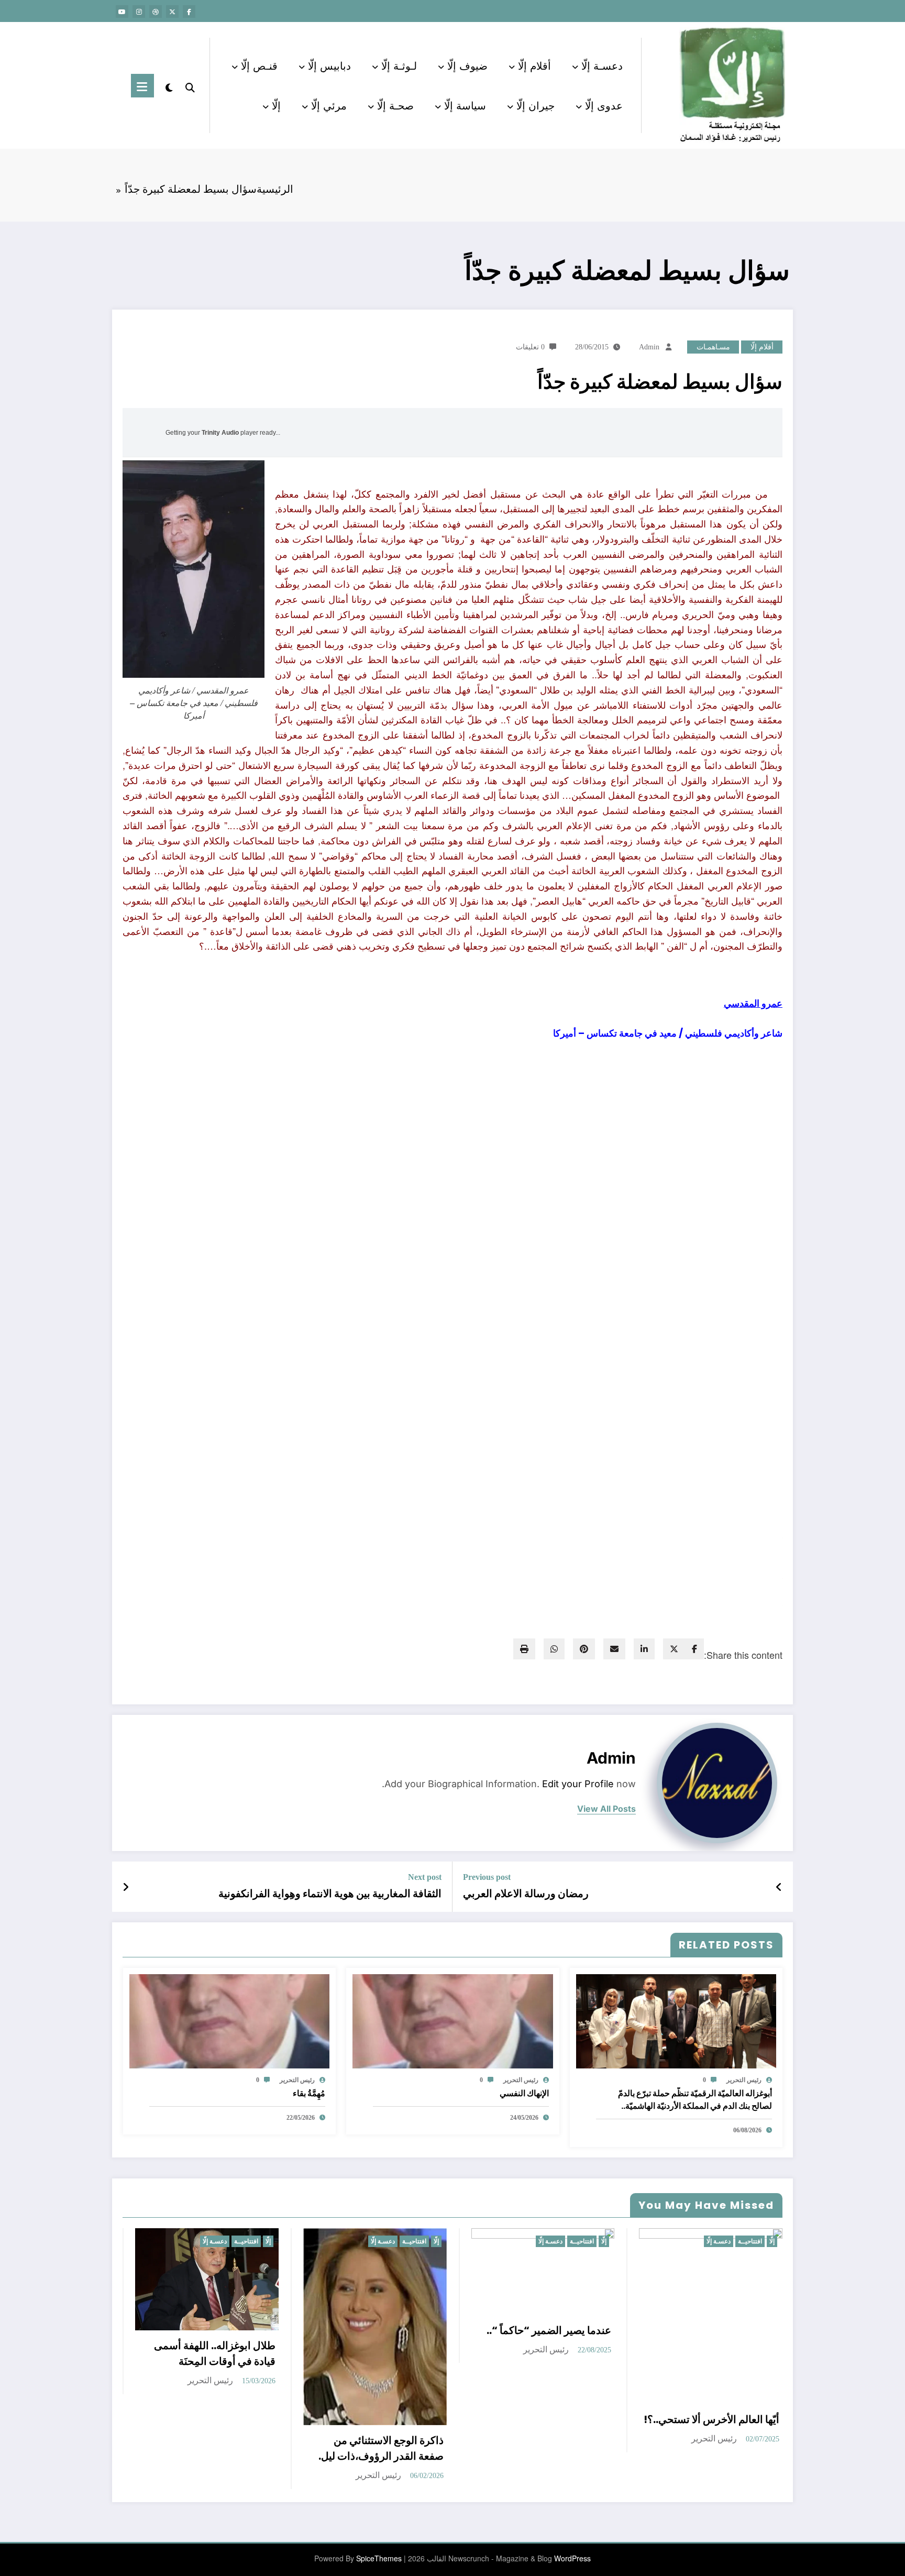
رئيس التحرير (744, 2080)
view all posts (606, 1809)
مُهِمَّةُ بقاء (309, 2093)
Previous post (487, 1877)
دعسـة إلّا (602, 65)
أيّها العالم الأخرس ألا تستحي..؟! (711, 2419)
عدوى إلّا (604, 105)
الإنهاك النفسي (524, 2093)
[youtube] (122, 12)
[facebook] (694, 1649)
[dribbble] (156, 12)
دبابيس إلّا (329, 65)
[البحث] (190, 85)
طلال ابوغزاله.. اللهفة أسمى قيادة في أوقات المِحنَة (215, 2353)
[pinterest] (584, 1649)
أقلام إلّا (534, 65)
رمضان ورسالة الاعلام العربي (526, 1894)
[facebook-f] (189, 12)
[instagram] (139, 12)
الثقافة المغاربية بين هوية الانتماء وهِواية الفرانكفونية (330, 1894)
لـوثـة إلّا (399, 65)
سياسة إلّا (465, 105)
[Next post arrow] (126, 1887)
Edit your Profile (578, 1784)
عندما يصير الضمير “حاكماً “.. (549, 2330)
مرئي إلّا (329, 105)
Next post (425, 1877)
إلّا (276, 105)
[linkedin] (644, 1649)
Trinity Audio (220, 433)
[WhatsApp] (554, 1649)
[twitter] (674, 1649)
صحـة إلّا (395, 105)
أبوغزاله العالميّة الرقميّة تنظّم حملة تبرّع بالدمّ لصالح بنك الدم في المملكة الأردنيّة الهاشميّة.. (695, 2100)
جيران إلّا (536, 105)
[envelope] (614, 1649)
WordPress (572, 2558)
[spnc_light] (169, 85)
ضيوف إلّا (467, 65)
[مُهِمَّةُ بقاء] (229, 2020)
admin (649, 347)
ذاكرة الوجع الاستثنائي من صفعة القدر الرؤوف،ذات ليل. (381, 2448)
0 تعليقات (530, 347)
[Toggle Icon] (142, 86)
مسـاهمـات (713, 347)
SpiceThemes (379, 2558)
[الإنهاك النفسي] (452, 2020)
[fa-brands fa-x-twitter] (172, 12)
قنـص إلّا (259, 65)
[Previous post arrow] (779, 1887)
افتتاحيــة (246, 2241)
